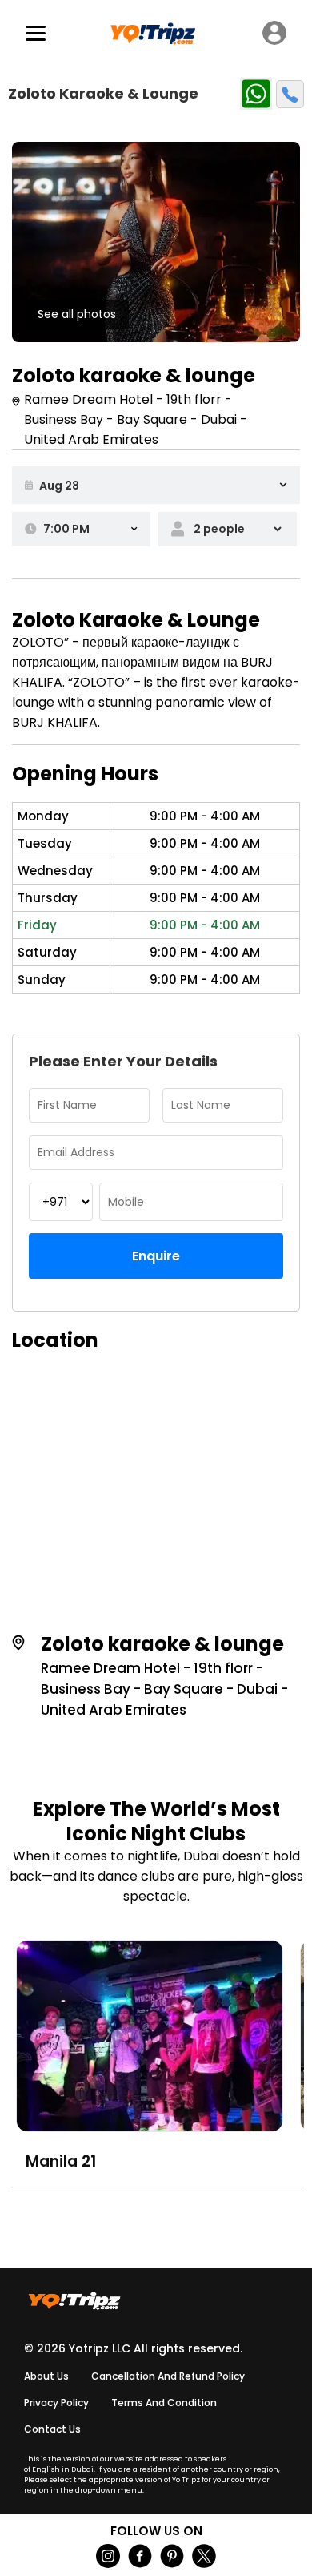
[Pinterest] (172, 2556)
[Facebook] (140, 2556)
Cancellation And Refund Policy (168, 2376)
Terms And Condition (164, 2403)
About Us (46, 2376)
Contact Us (52, 2429)
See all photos (77, 314)
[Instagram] (108, 2556)
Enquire (156, 1256)
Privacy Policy (56, 2403)
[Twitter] (204, 2556)
